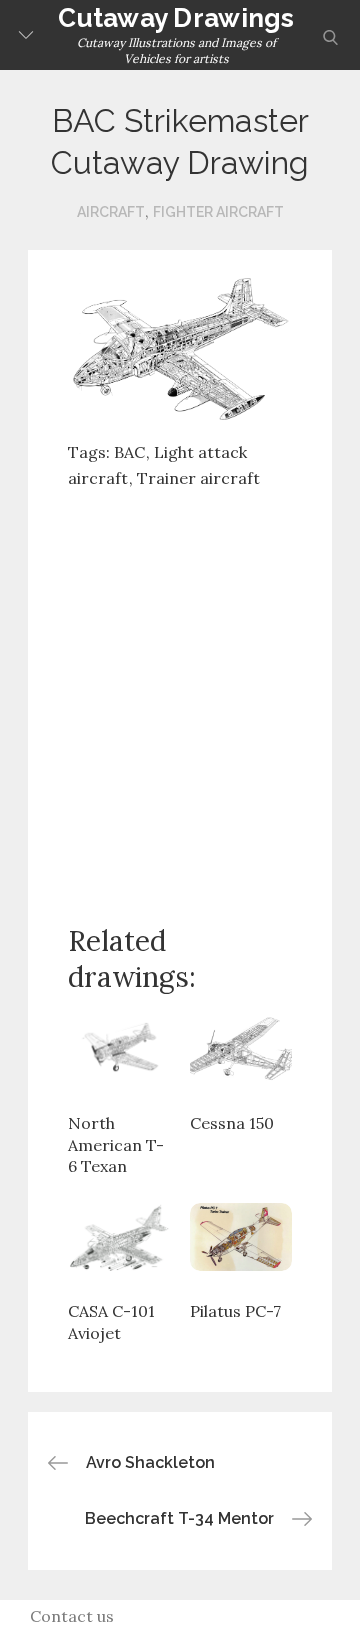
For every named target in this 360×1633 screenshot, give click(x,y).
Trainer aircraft (198, 478)
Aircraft (111, 212)
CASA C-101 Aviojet (111, 1322)
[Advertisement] (180, 691)
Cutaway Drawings (176, 18)
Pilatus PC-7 (235, 1311)
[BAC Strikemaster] (180, 346)
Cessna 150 (232, 1123)
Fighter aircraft (218, 212)
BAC (129, 452)
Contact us (72, 1616)
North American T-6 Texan (116, 1144)
